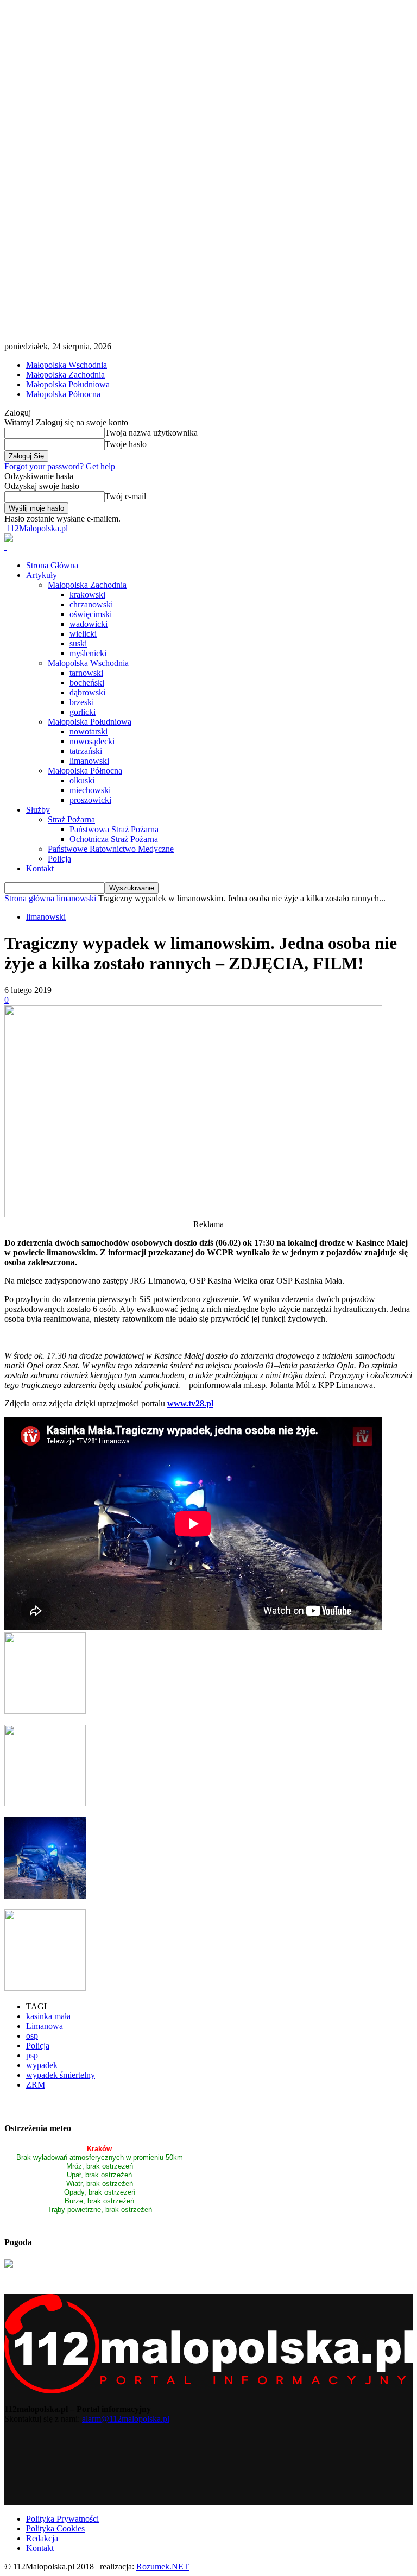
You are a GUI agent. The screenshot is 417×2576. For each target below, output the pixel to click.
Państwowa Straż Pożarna (114, 829)
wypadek (42, 2065)
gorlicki (83, 712)
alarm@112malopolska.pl (126, 2419)
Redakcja (42, 2538)
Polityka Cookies (55, 2528)
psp (32, 2055)
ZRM (36, 2085)
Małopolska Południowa (68, 384)
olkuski (82, 780)
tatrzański (86, 751)
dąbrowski (87, 692)
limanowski (89, 761)
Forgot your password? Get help (60, 466)
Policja (59, 859)
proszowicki (90, 800)
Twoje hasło (126, 444)
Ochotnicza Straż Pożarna (114, 839)
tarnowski (86, 673)
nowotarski (89, 731)
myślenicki (88, 653)
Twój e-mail (125, 496)
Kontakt (40, 868)
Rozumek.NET (163, 2566)
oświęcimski (91, 614)
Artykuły (42, 575)
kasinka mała (48, 2016)
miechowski (90, 790)
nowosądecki (92, 741)
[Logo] (5, 547)
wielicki (83, 634)
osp (32, 2036)
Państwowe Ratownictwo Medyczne (111, 849)
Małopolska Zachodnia (65, 375)
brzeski (82, 702)
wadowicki (89, 624)
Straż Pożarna (71, 819)
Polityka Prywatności (62, 2519)
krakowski (87, 595)
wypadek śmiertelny (61, 2075)
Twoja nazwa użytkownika (151, 433)
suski (78, 643)
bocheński (87, 683)
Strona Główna (52, 565)
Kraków (99, 2149)
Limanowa (45, 2026)
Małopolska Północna (63, 394)
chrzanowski (91, 604)
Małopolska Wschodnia (67, 365)
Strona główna (29, 898)
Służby (38, 810)
